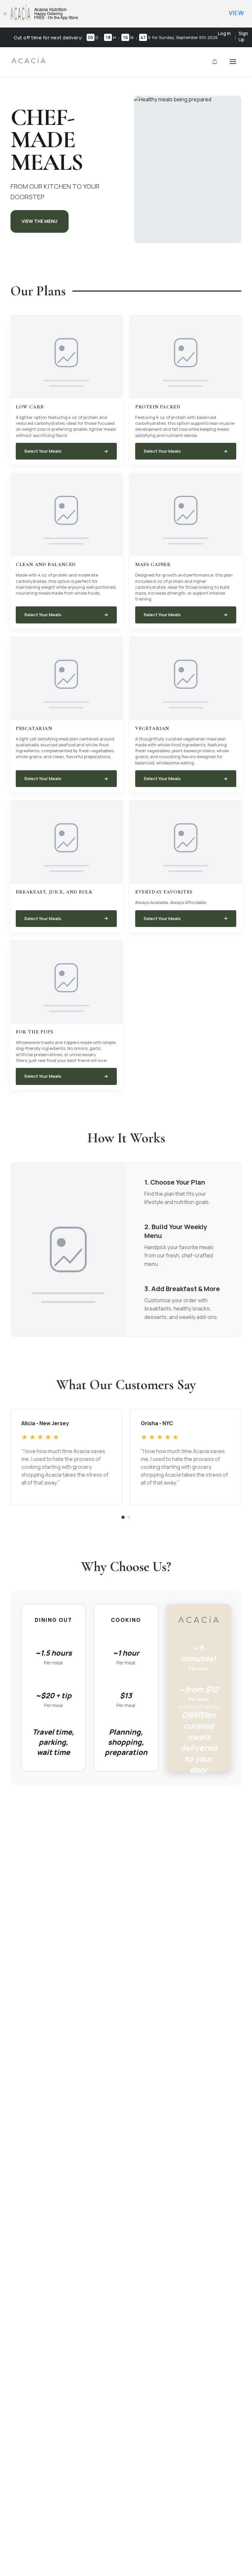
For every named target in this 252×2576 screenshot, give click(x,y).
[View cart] (215, 62)
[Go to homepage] (29, 63)
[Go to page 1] (123, 1517)
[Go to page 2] (129, 1517)
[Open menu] (233, 62)
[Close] (5, 14)
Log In (224, 33)
